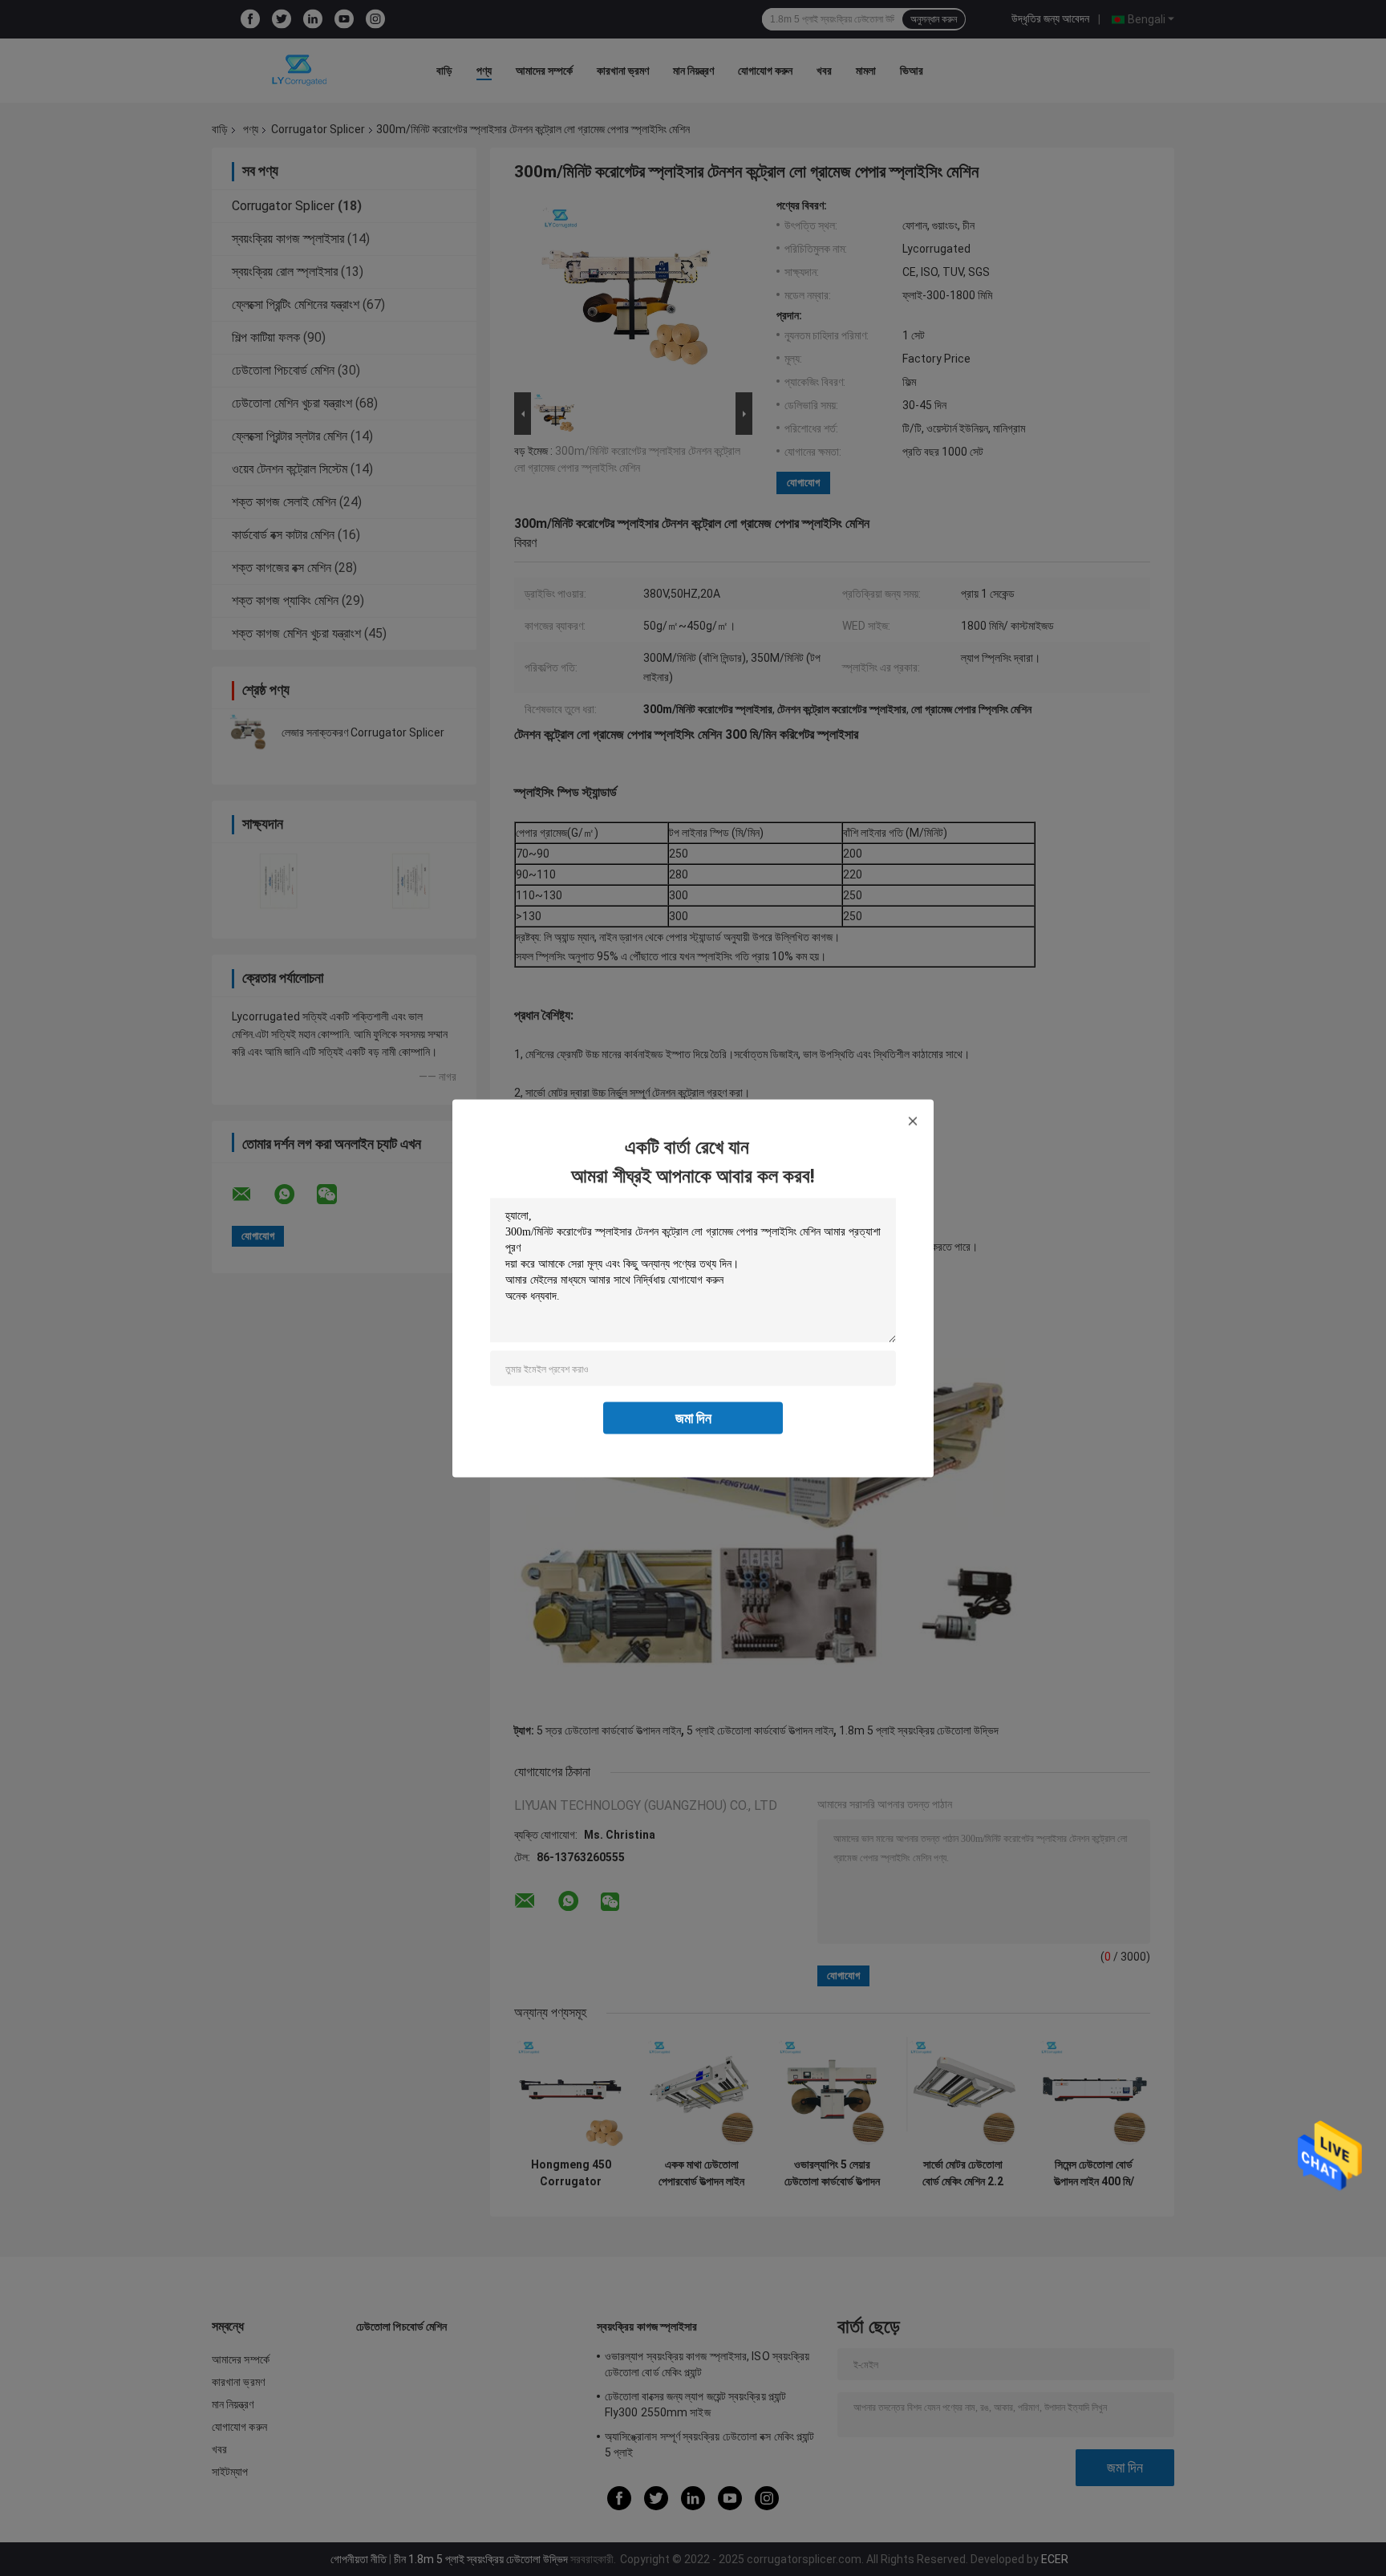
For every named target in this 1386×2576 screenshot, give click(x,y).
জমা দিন (693, 1417)
